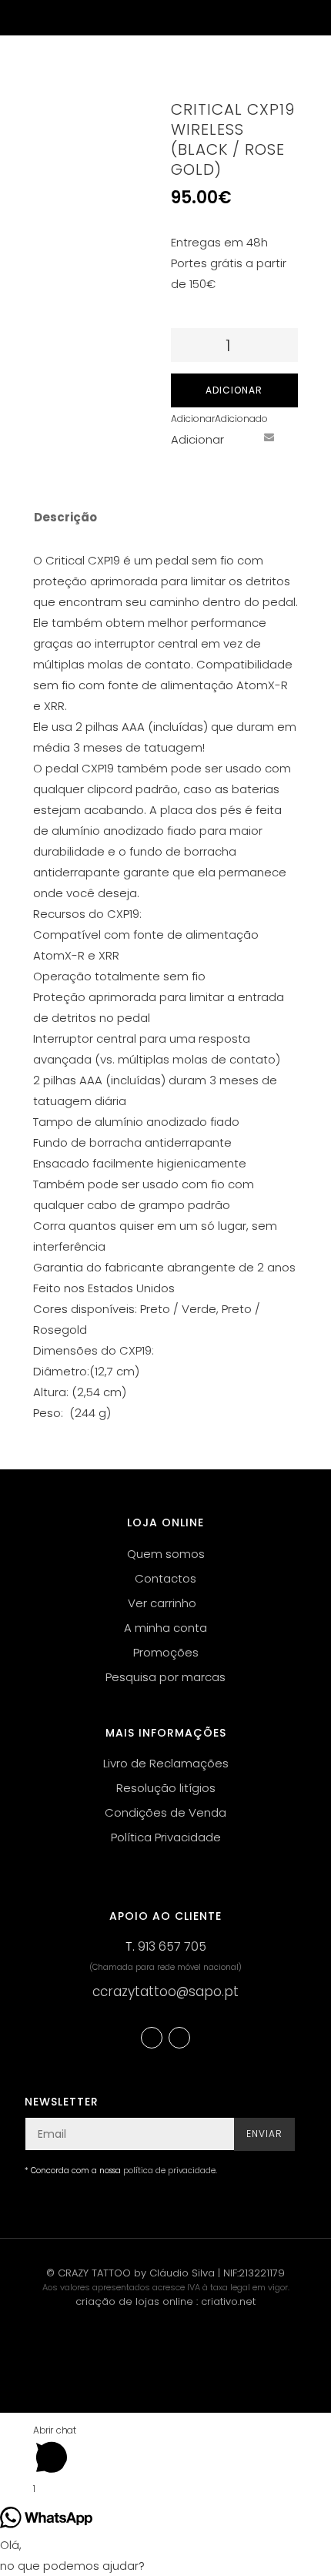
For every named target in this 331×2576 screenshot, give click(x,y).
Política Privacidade (166, 1837)
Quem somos (166, 1554)
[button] (219, 419)
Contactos (165, 1578)
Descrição (65, 517)
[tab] (155, 518)
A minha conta (165, 1628)
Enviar (264, 2134)
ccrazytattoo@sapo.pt (165, 1991)
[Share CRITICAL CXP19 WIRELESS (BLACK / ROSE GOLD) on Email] (269, 437)
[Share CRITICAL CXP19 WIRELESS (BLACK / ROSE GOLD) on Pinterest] (240, 437)
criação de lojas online (134, 2301)
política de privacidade (169, 2171)
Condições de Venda (165, 1812)
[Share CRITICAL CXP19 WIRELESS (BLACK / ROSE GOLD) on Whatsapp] (183, 465)
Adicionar (234, 390)
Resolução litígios (166, 1788)
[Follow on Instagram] (179, 2038)
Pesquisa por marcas (165, 1677)
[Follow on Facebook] (152, 2038)
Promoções (166, 1652)
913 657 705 (172, 1946)
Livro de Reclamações (166, 1763)
